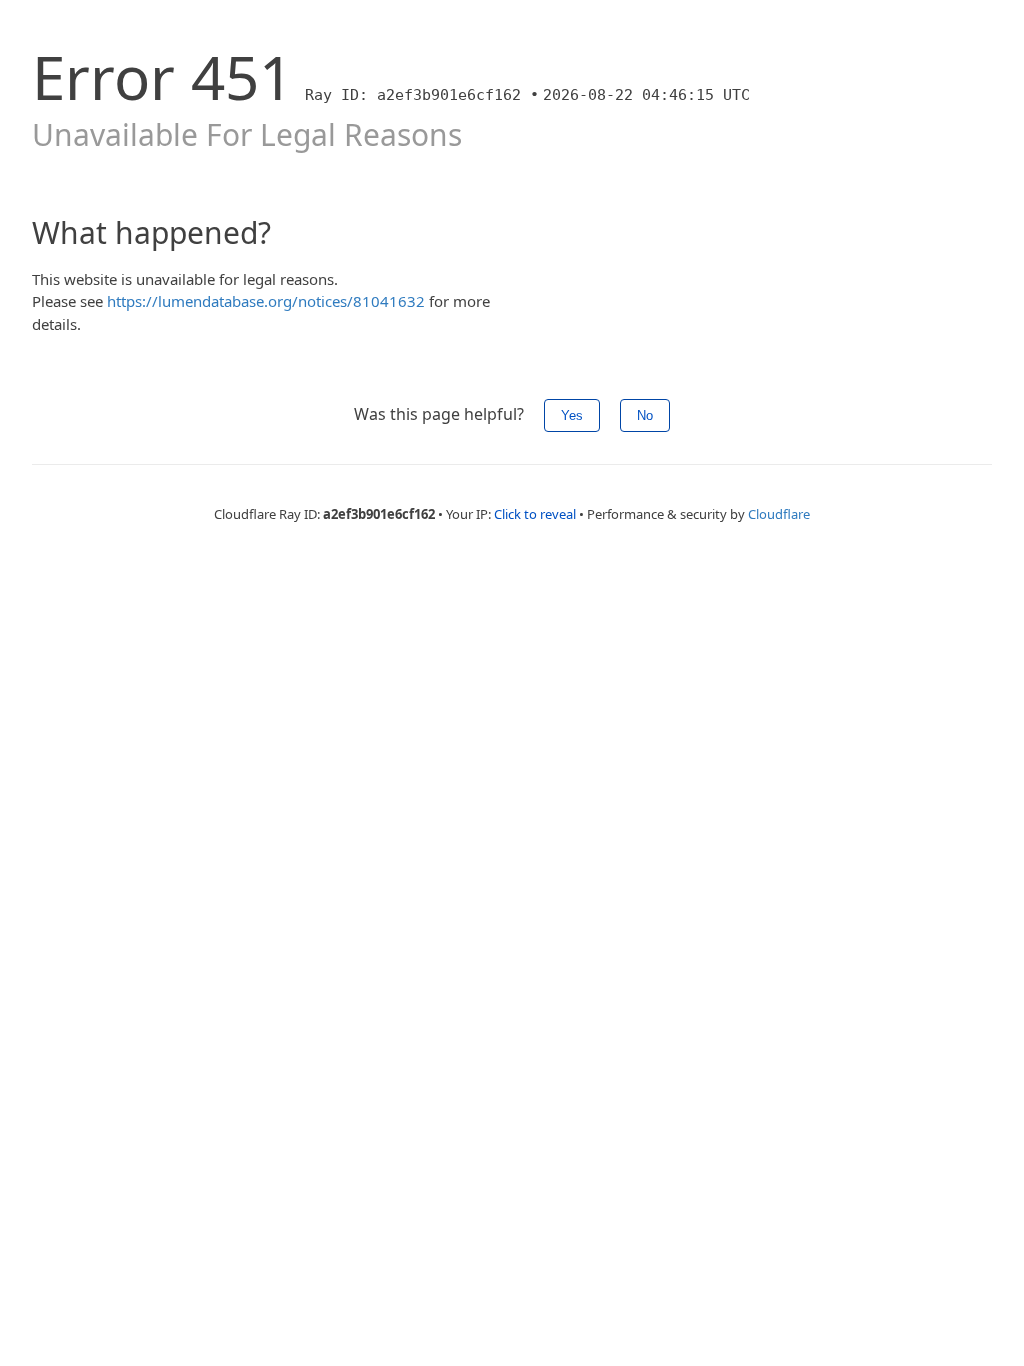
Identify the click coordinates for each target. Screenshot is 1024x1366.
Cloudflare (779, 514)
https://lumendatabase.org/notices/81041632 (266, 301)
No (645, 415)
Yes (572, 415)
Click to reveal (535, 514)
